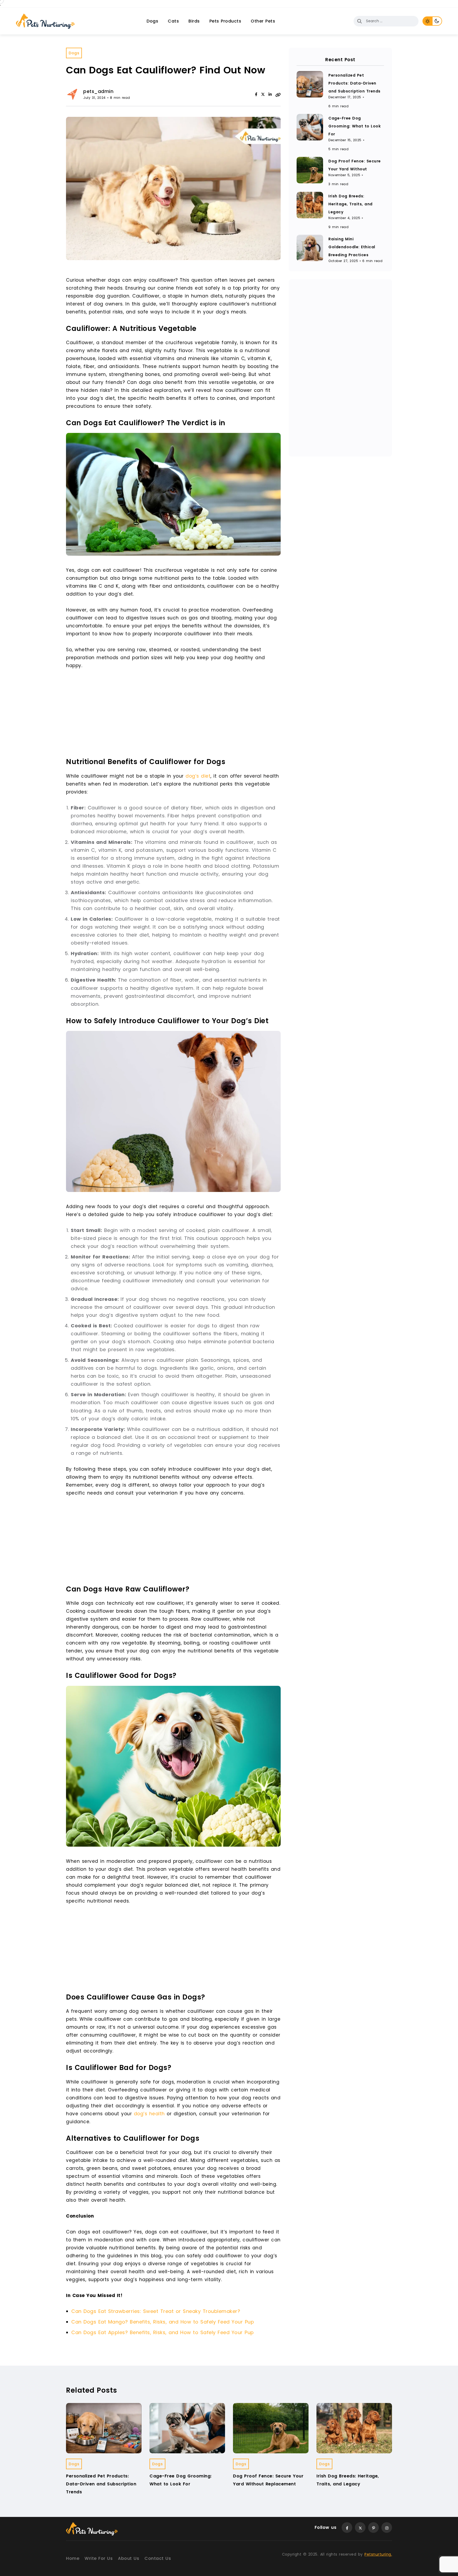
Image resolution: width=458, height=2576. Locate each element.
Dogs (152, 21)
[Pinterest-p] (373, 2528)
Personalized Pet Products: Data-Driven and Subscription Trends (354, 83)
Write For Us (99, 2558)
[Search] (359, 21)
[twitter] (263, 94)
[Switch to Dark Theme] (437, 21)
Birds (194, 21)
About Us (129, 2558)
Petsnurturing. (378, 2554)
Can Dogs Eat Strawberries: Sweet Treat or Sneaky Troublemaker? (156, 2311)
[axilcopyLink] (278, 94)
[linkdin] (270, 94)
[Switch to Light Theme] (427, 21)
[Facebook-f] (347, 2528)
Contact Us (158, 2558)
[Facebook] (256, 94)
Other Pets (263, 21)
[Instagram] (387, 2528)
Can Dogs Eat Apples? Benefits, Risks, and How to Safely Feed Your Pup (163, 2332)
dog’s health (149, 2114)
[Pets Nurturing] (45, 21)
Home (73, 2558)
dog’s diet (198, 776)
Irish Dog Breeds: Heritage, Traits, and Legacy (351, 204)
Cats (173, 21)
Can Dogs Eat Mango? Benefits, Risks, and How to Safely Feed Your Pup (163, 2322)
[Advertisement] (175, 715)
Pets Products (225, 21)
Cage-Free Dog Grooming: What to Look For (354, 126)
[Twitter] (360, 2528)
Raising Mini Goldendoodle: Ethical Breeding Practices (352, 247)
